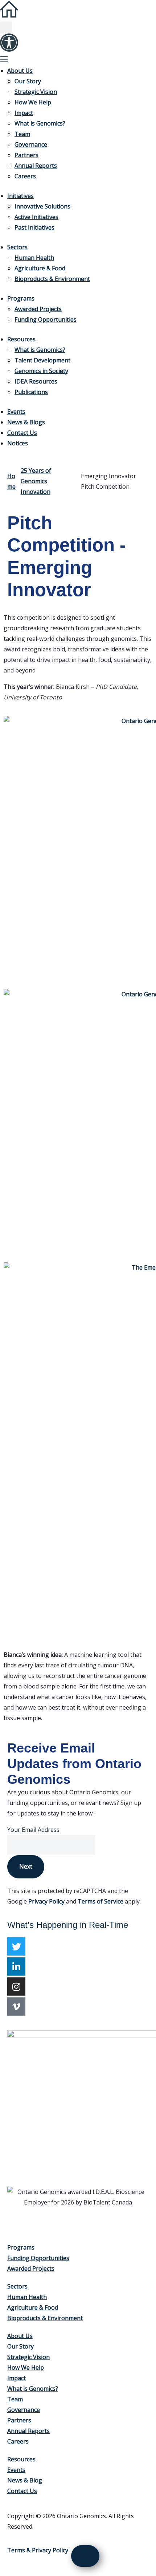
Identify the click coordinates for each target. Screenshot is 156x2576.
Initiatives (20, 196)
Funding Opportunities (46, 319)
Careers (25, 176)
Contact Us (22, 433)
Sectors (17, 247)
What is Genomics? (40, 123)
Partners (26, 155)
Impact (24, 113)
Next (26, 1866)
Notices (18, 443)
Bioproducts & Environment (52, 279)
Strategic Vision (36, 92)
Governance (31, 144)
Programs (21, 298)
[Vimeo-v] (16, 2007)
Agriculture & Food (40, 268)
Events (16, 412)
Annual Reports (36, 166)
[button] (6, 27)
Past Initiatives (34, 227)
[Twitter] (16, 1946)
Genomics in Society (41, 371)
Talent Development (42, 360)
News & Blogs (26, 422)
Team (22, 134)
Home (11, 481)
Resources (21, 339)
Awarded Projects (38, 309)
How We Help (33, 102)
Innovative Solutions (42, 206)
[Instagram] (16, 1986)
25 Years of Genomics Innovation (36, 481)
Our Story (28, 81)
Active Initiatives (36, 217)
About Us (20, 71)
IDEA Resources (36, 381)
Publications (31, 392)
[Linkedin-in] (16, 1966)
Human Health (34, 258)
